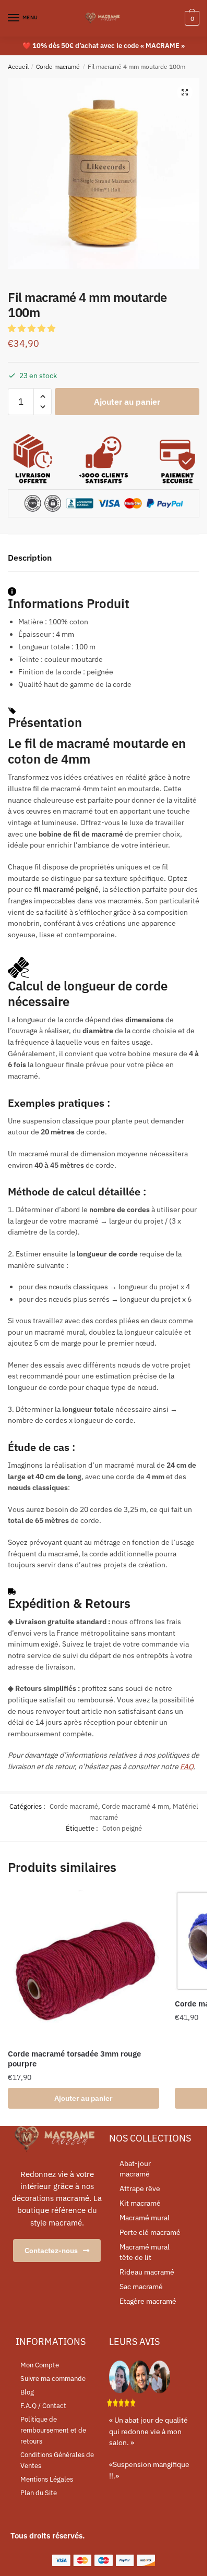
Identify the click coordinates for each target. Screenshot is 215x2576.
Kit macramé (140, 2203)
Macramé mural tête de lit (145, 2252)
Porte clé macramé (150, 2232)
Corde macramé (58, 66)
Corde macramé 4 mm (135, 1806)
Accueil (18, 66)
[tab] (104, 558)
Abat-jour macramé (135, 2169)
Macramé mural (145, 2218)
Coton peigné (122, 1828)
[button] (33, 328)
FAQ (187, 1767)
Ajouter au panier (127, 402)
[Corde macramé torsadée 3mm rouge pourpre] (83, 1966)
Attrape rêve (140, 2188)
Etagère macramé (148, 2301)
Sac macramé (141, 2287)
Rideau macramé (147, 2272)
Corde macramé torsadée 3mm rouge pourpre (74, 2059)
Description (30, 558)
